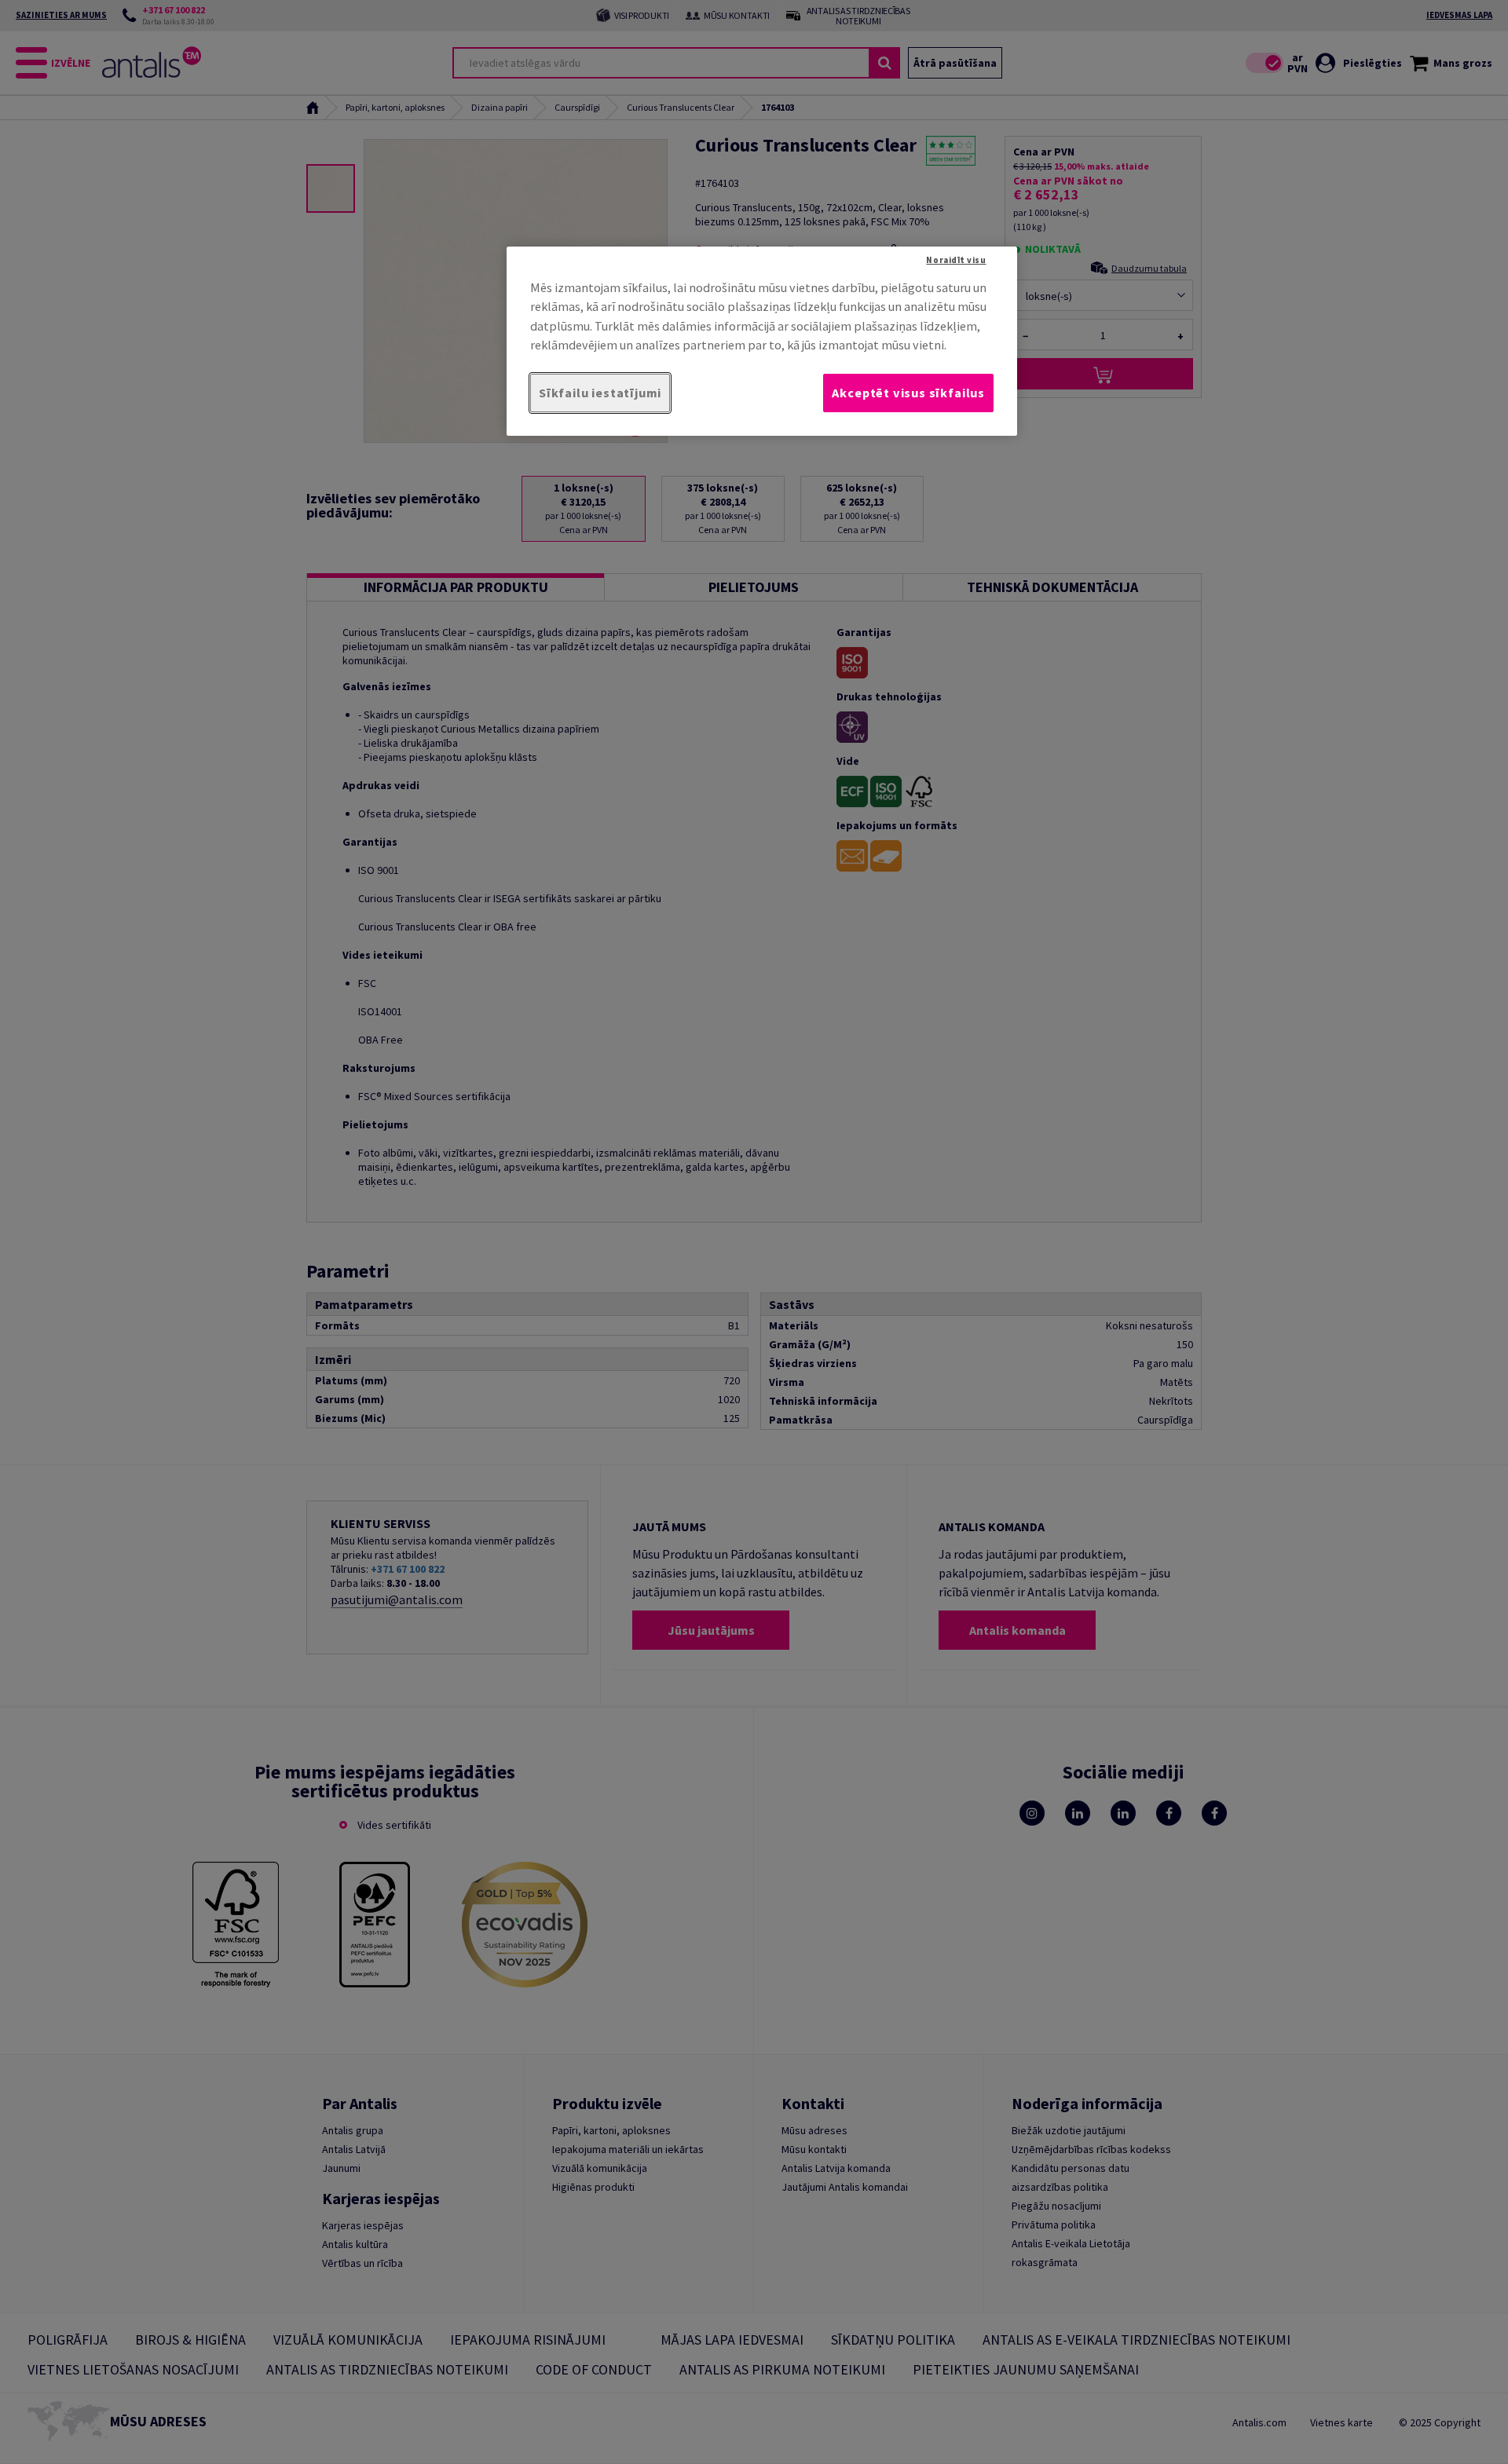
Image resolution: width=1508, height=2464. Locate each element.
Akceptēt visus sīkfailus (908, 393)
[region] (762, 341)
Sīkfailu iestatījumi (600, 393)
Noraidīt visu (956, 260)
